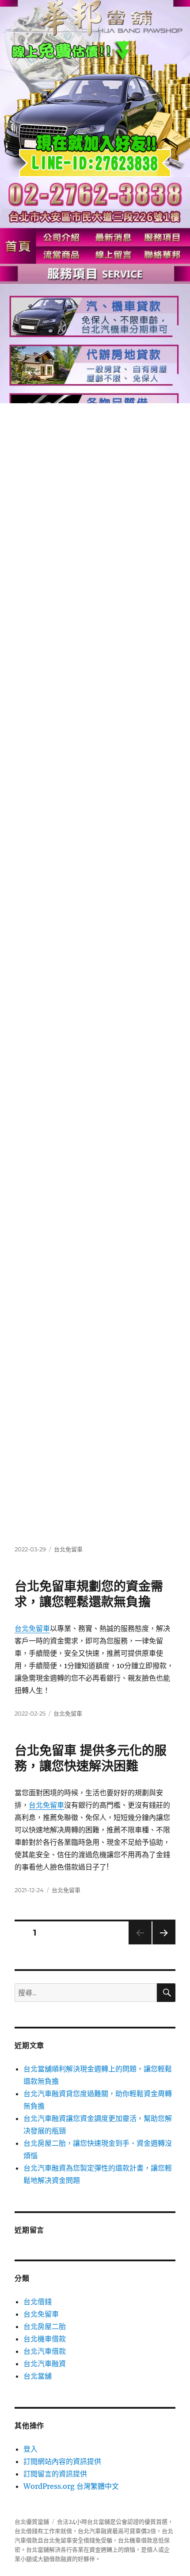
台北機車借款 (45, 2339)
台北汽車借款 (45, 2351)
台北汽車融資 (45, 2364)
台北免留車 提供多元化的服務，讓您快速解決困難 (91, 1758)
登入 (30, 2449)
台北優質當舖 (32, 2522)
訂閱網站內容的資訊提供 (62, 2461)
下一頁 (161, 1944)
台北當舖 (38, 2376)
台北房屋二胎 (45, 2326)
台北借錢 (38, 2302)
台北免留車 (68, 1549)
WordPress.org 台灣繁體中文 (71, 2486)
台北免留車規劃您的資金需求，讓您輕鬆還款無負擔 (89, 1594)
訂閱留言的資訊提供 (55, 2474)
